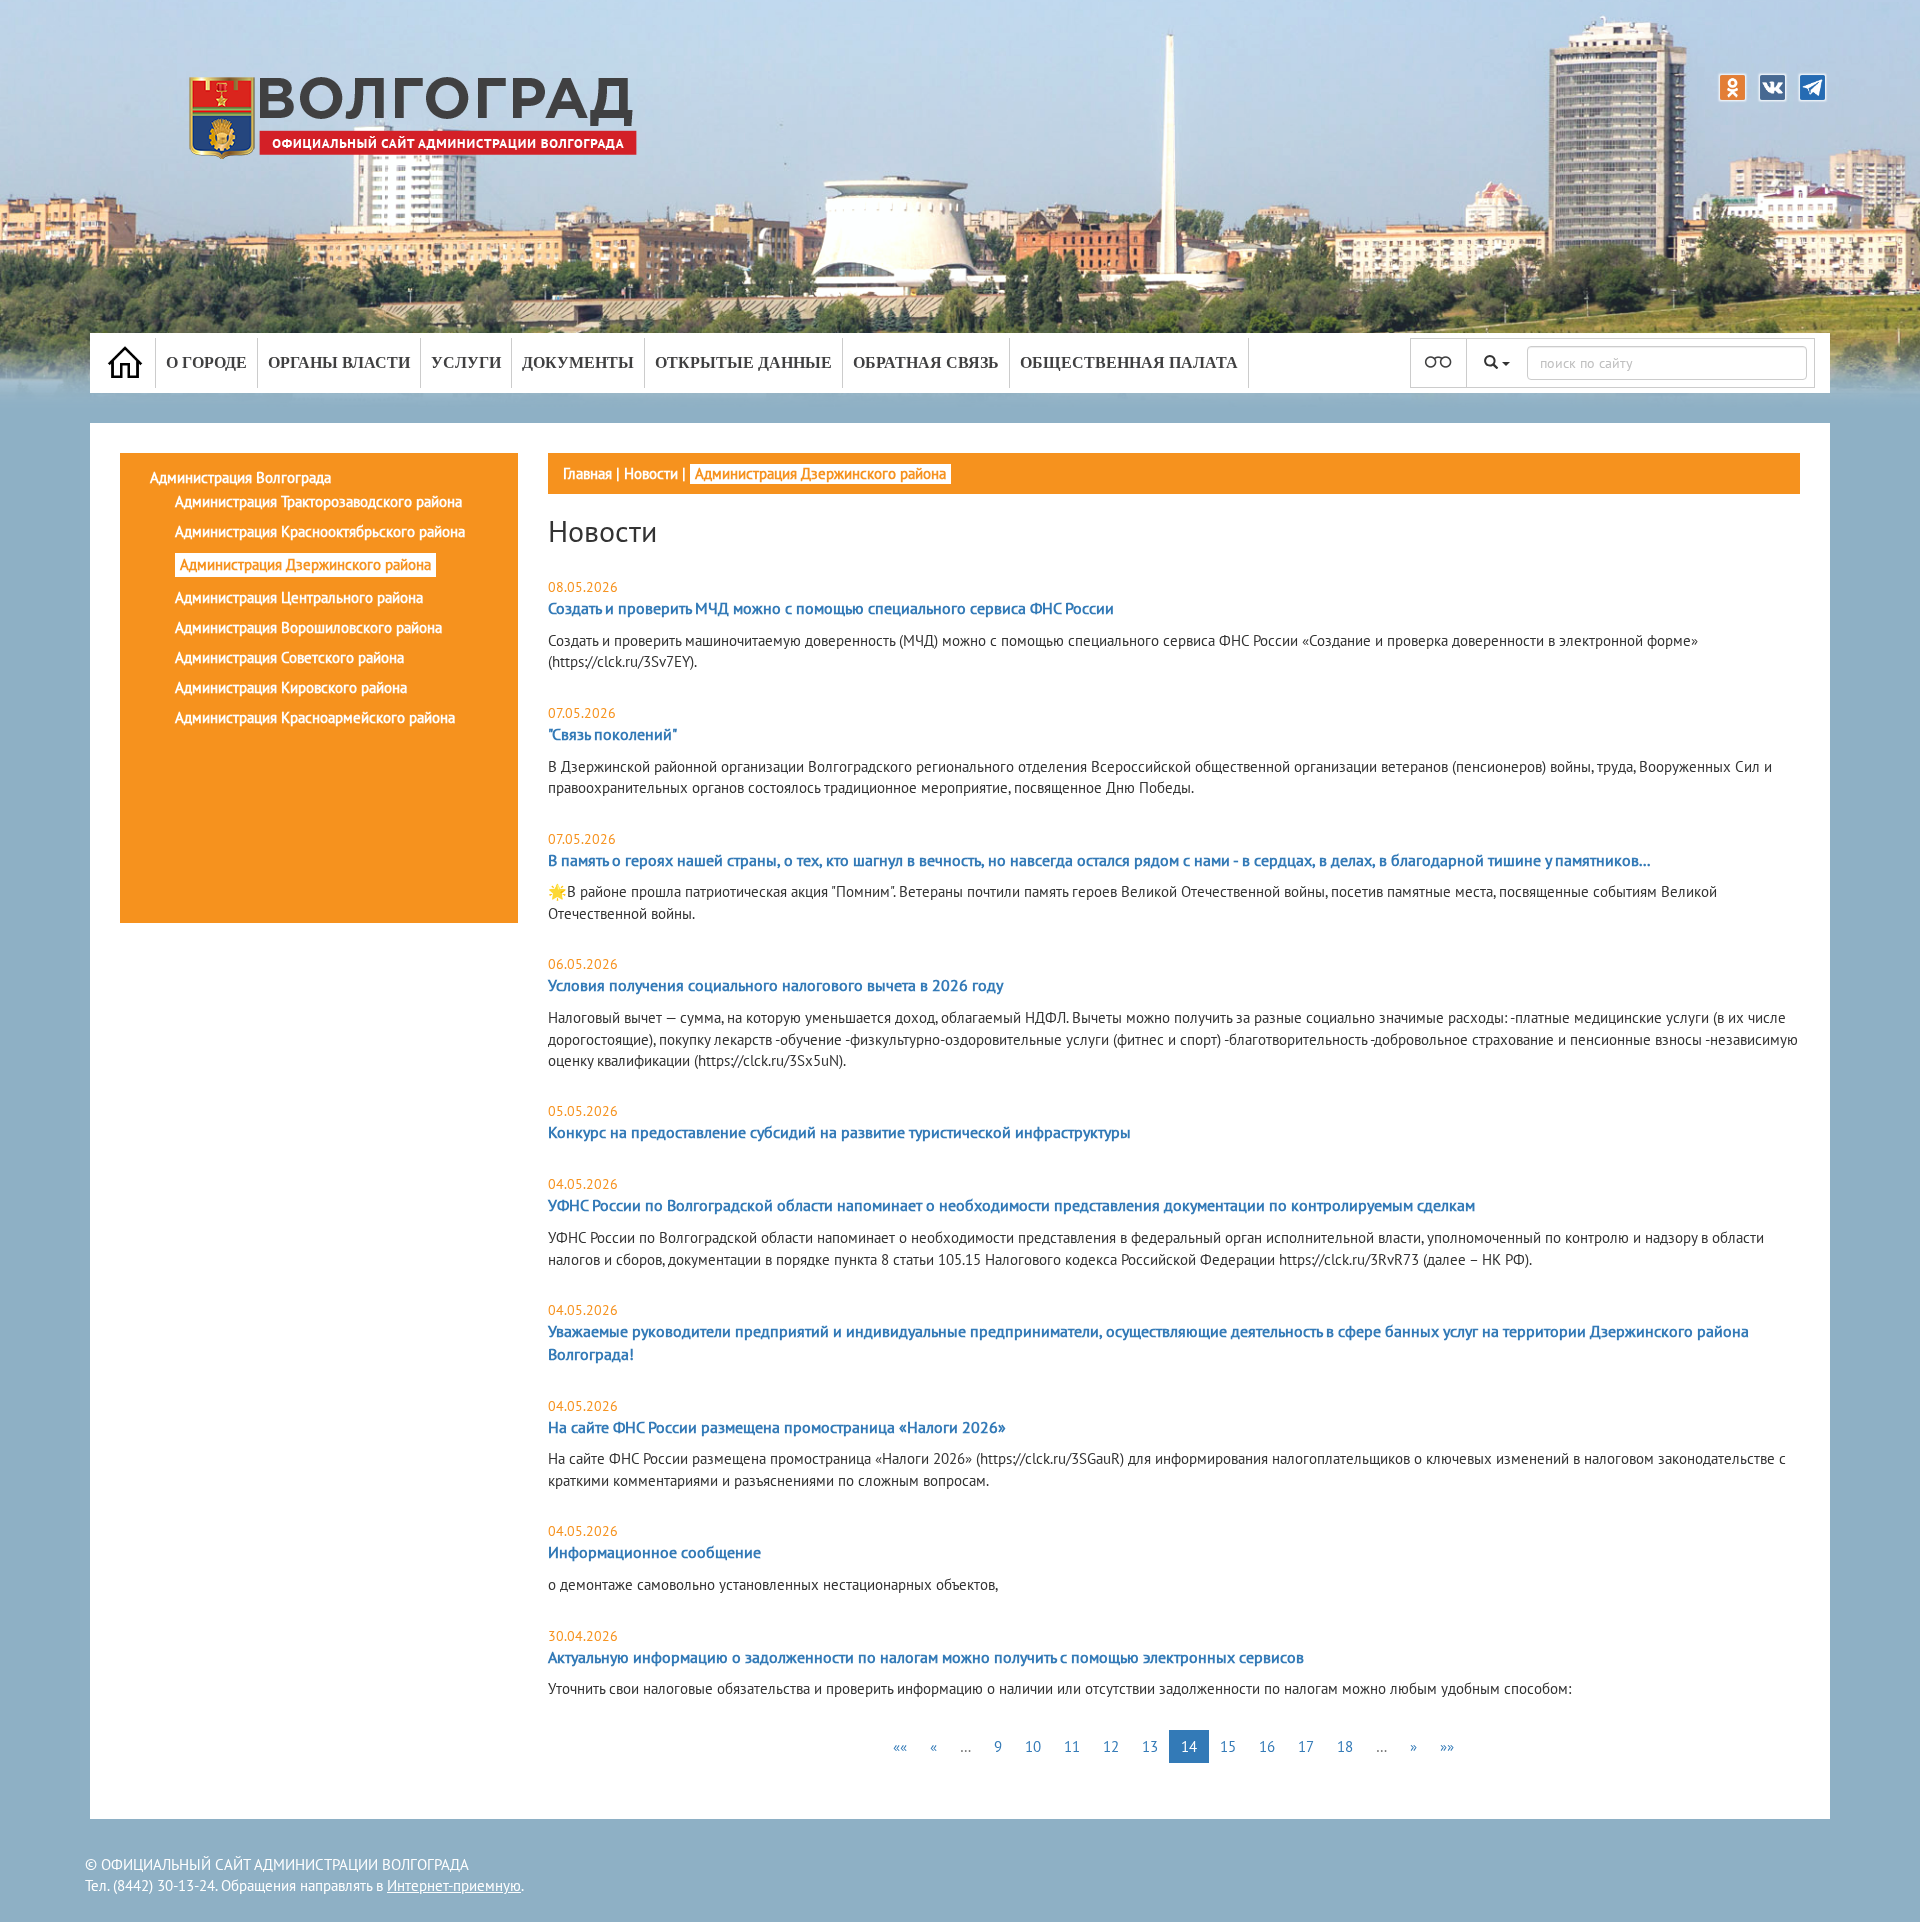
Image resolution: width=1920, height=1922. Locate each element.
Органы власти (339, 362)
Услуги (466, 362)
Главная (587, 473)
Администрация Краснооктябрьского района (320, 531)
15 (1228, 1746)
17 (1306, 1746)
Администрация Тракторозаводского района (318, 501)
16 (1267, 1746)
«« (900, 1746)
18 (1345, 1746)
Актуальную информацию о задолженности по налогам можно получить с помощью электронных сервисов (926, 1657)
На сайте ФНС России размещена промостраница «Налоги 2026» (777, 1427)
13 (1150, 1746)
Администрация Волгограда (240, 477)
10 (1033, 1746)
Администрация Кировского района (291, 687)
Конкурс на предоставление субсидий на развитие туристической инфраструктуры (839, 1132)
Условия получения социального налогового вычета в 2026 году (775, 985)
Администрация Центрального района (299, 597)
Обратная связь (926, 362)
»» (1447, 1746)
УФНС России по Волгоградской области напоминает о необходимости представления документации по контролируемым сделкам (1011, 1205)
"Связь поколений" (612, 734)
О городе (206, 362)
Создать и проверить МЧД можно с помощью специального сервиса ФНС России (831, 608)
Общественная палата (1129, 362)
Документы (578, 362)
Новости (651, 473)
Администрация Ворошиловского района (308, 627)
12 (1111, 1746)
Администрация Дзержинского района (305, 564)
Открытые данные (743, 362)
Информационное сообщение (654, 1552)
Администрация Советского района (289, 657)
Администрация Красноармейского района (315, 717)
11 (1072, 1746)
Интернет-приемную (454, 1885)
